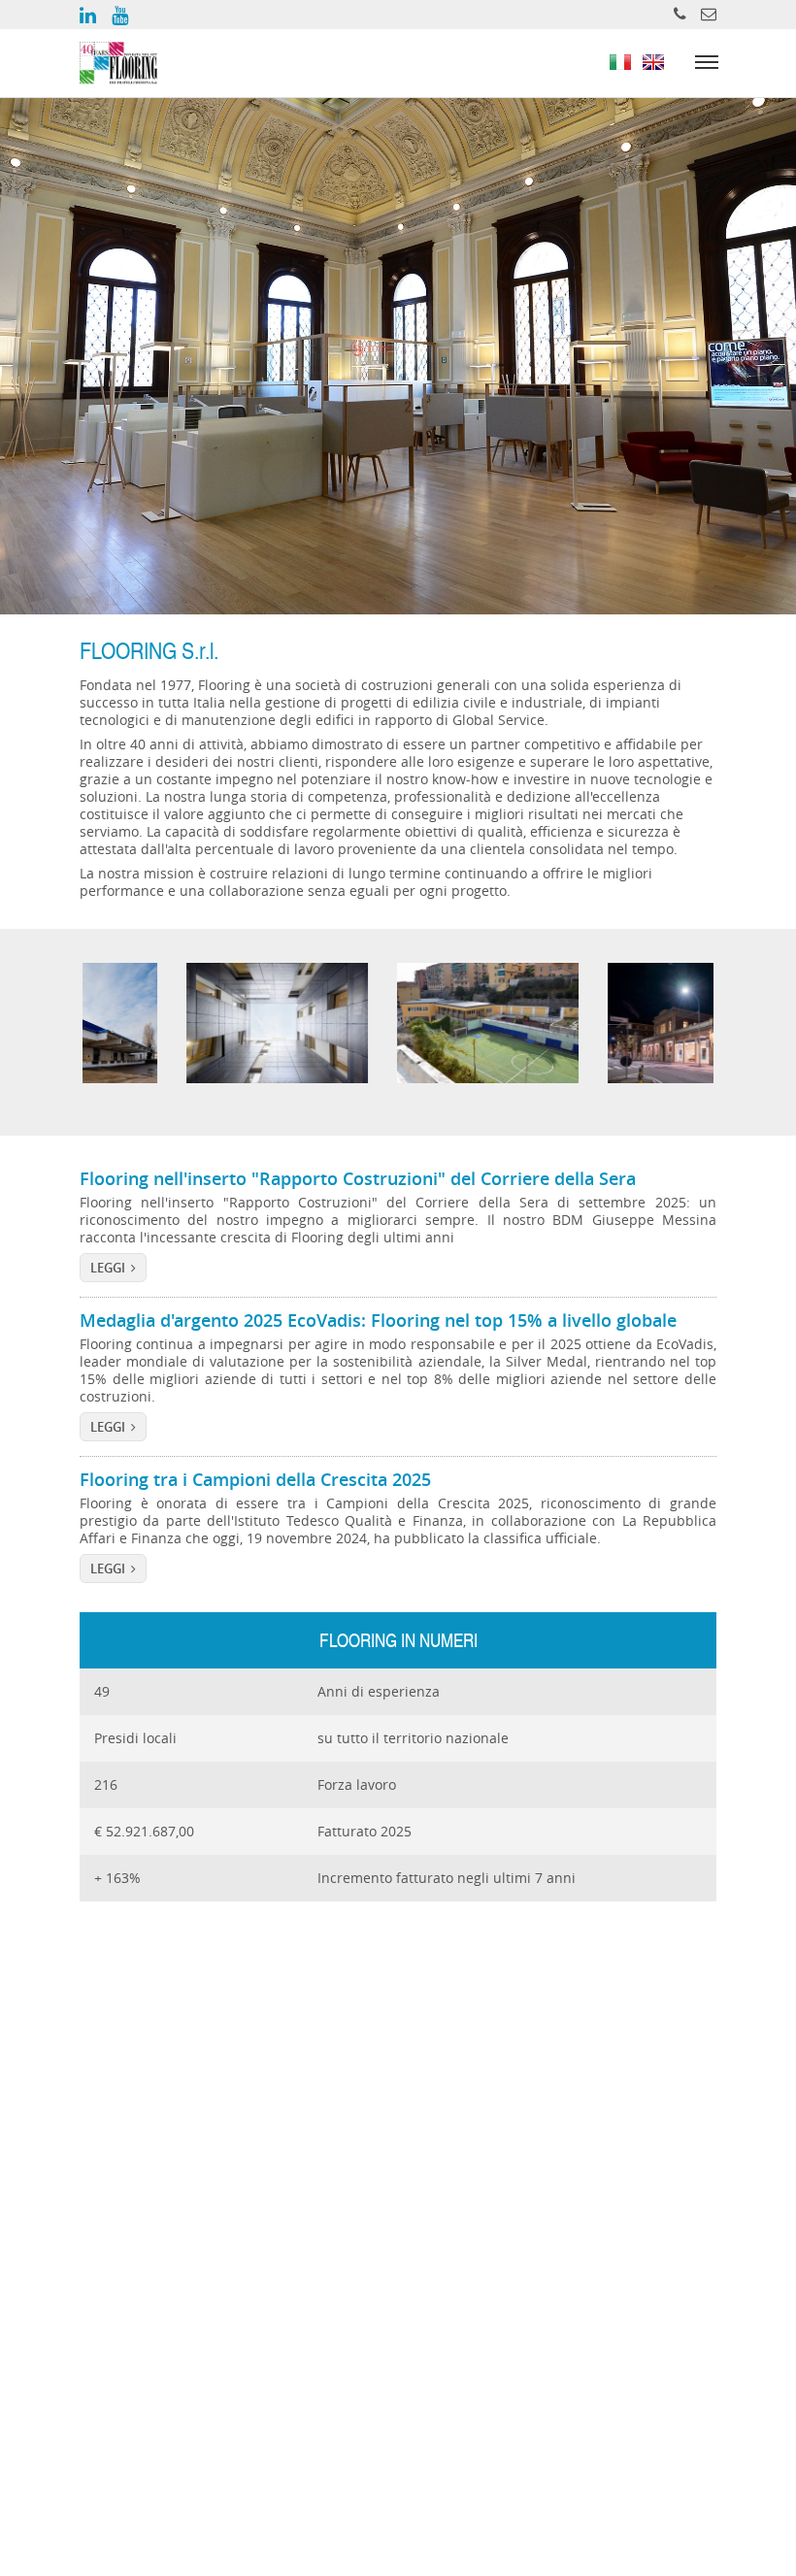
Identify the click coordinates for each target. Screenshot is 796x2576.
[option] (188, 1024)
